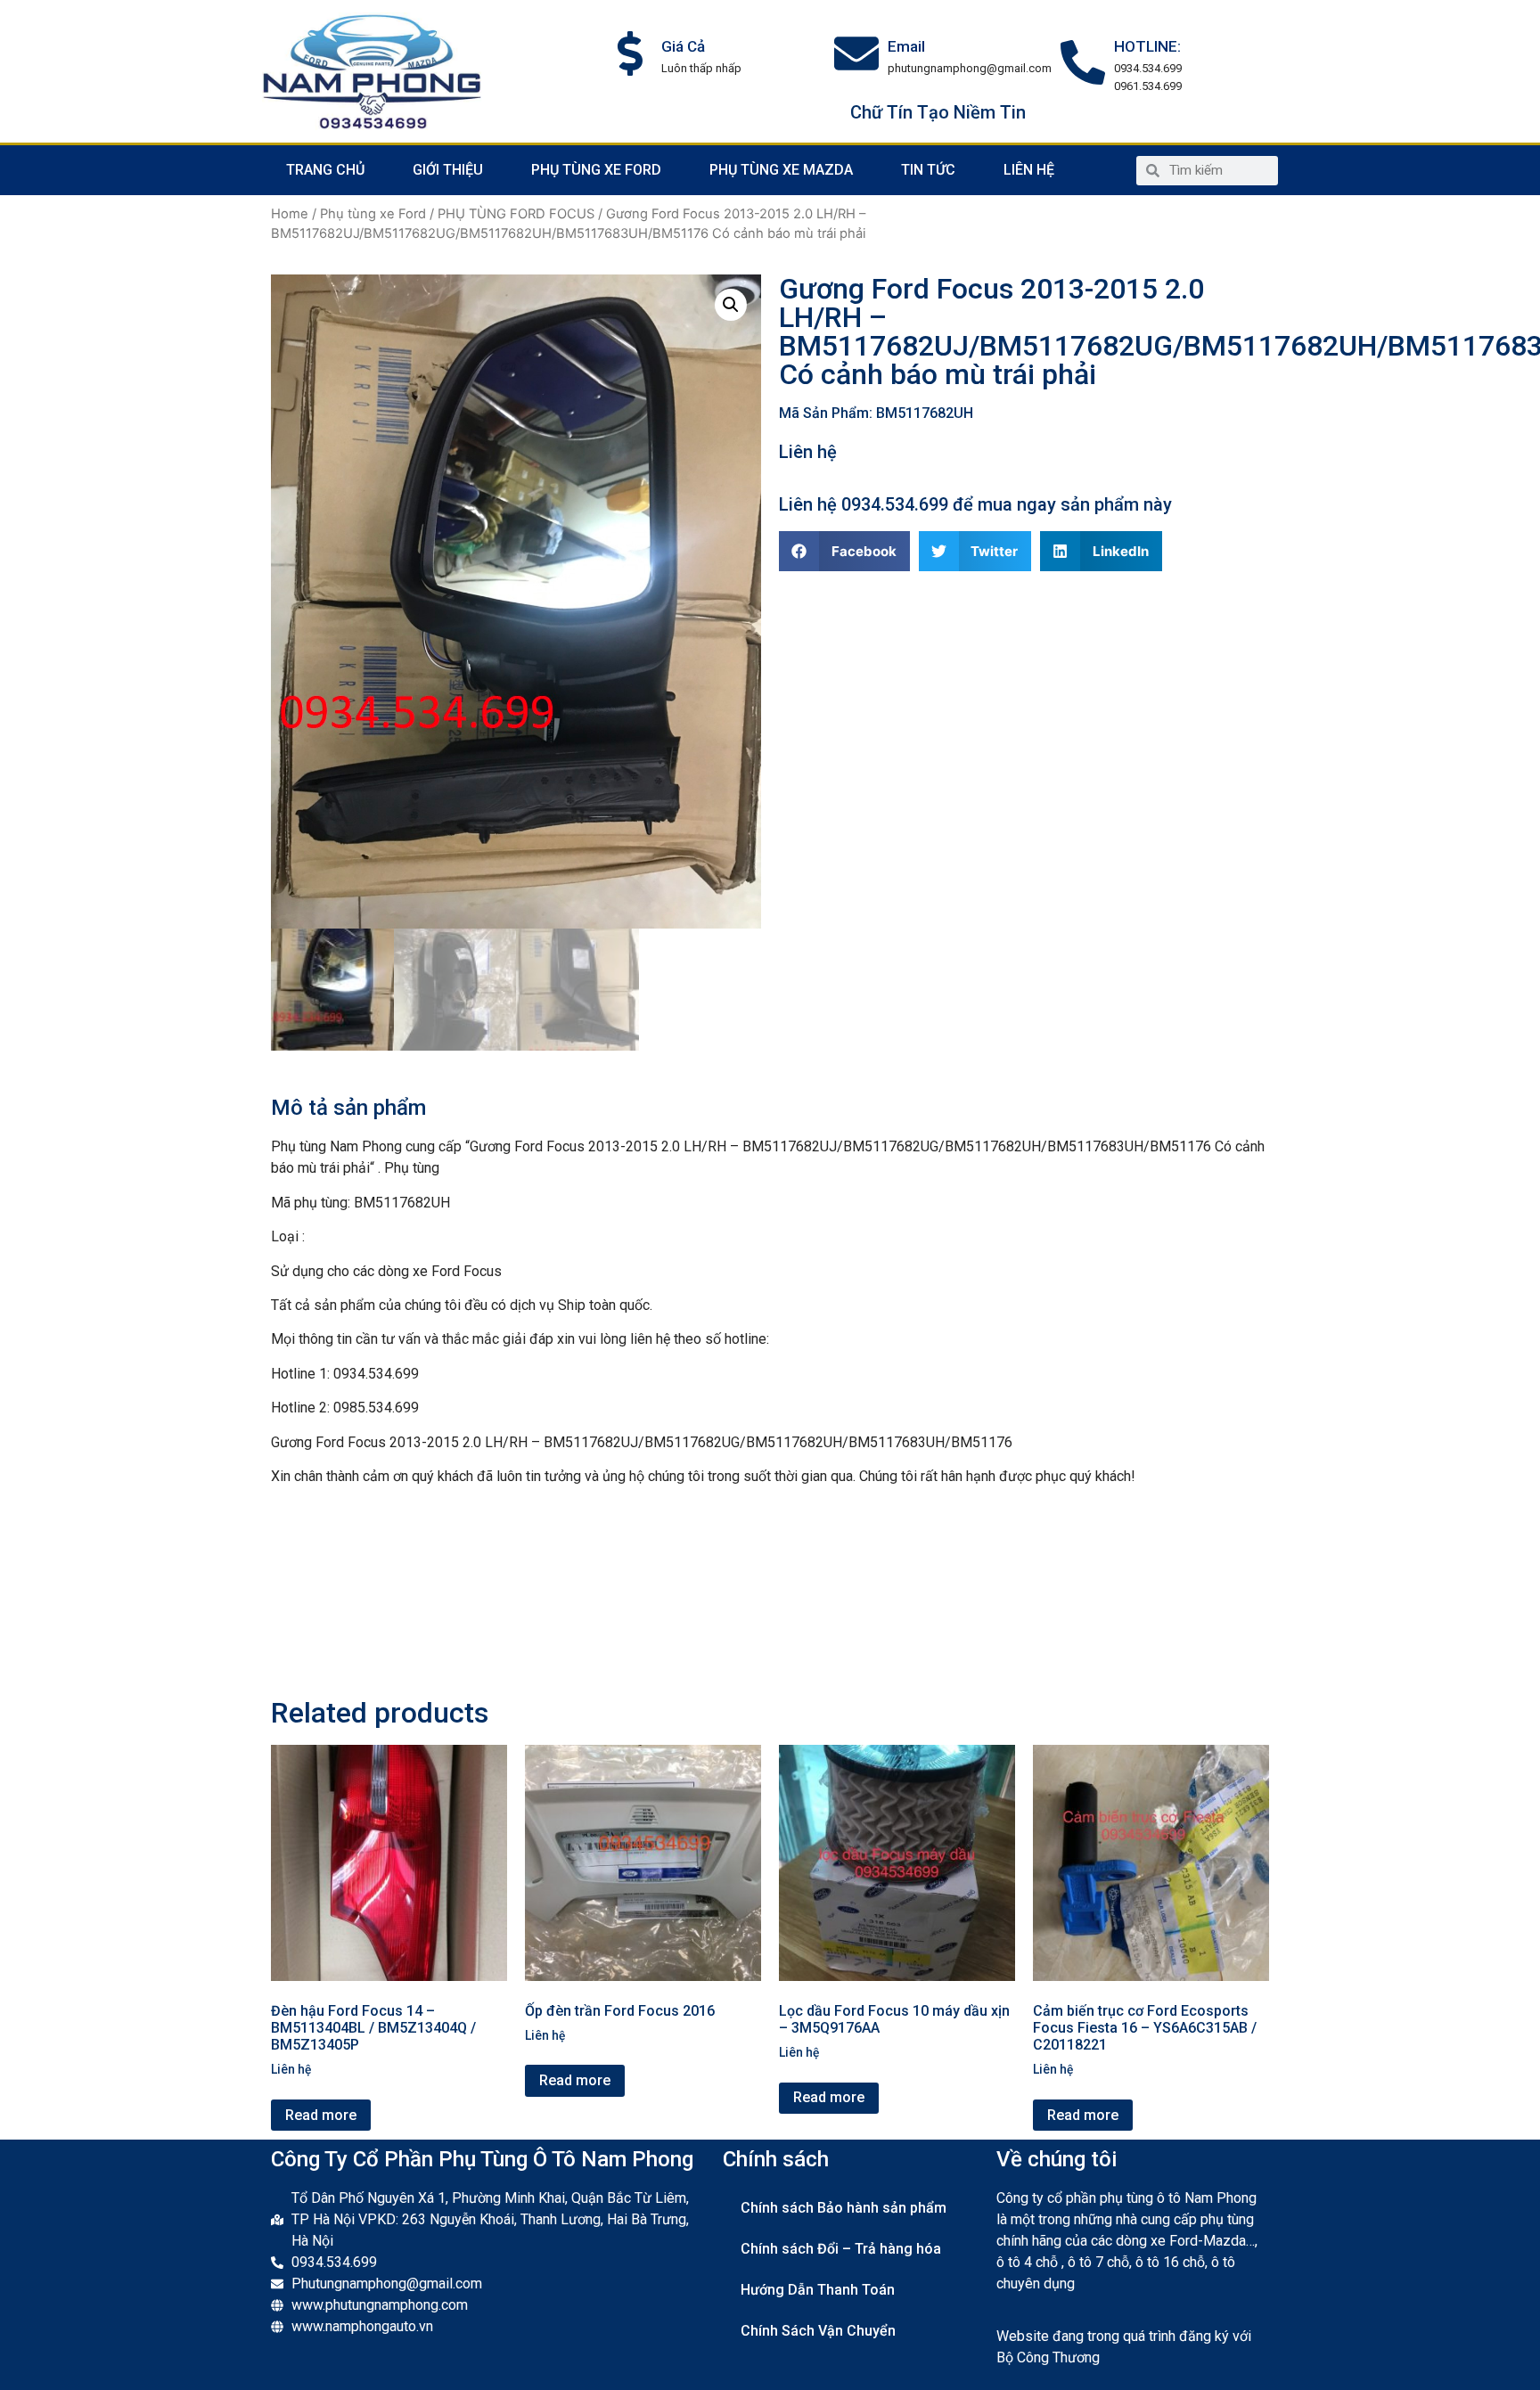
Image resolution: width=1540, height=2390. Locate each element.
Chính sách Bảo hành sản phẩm (844, 2208)
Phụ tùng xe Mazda (781, 170)
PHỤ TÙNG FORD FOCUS (516, 214)
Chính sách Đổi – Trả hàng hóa (841, 2249)
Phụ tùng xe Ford (596, 170)
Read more (321, 2115)
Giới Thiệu (448, 170)
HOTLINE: (1147, 46)
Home (290, 214)
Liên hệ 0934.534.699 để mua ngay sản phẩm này (975, 504)
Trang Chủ (325, 170)
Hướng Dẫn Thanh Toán (818, 2290)
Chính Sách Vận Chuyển (818, 2331)
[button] (844, 551)
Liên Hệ (1029, 170)
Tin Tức (928, 170)
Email (906, 46)
